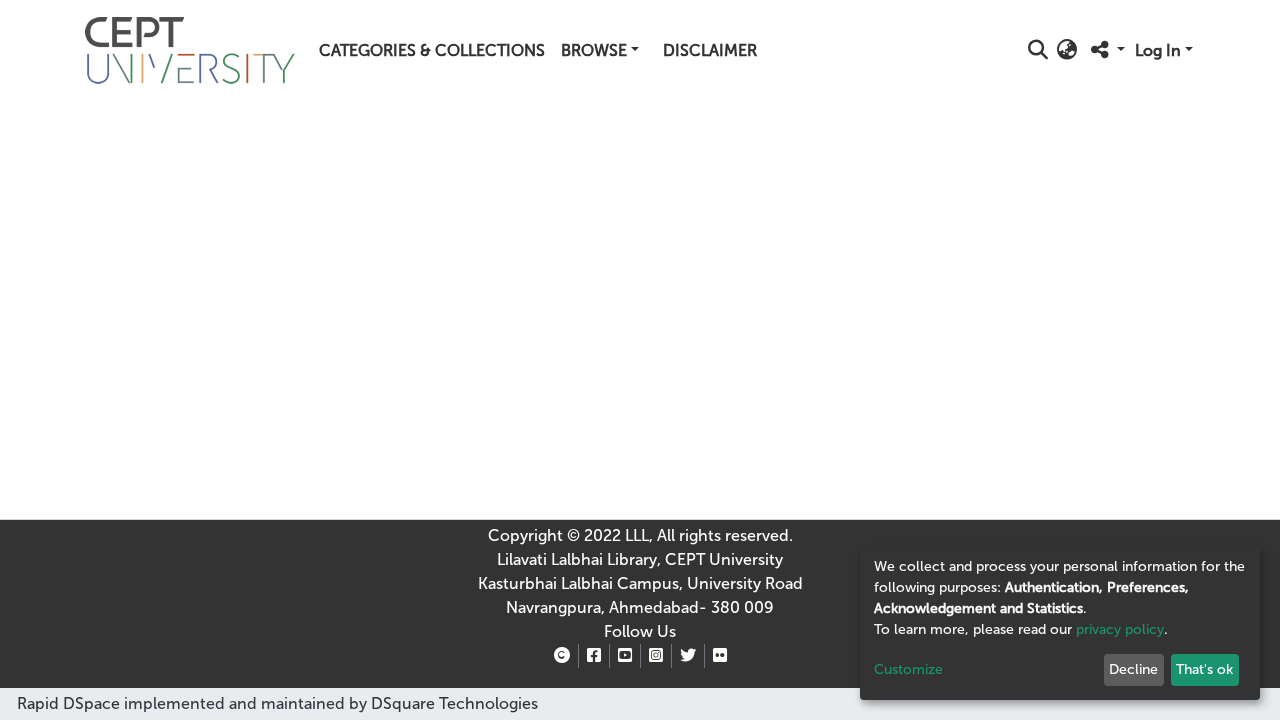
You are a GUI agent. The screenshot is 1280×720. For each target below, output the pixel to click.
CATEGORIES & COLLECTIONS (432, 50)
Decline (1133, 669)
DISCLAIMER (710, 50)
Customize (908, 669)
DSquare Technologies (452, 703)
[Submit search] (1038, 51)
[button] (1067, 51)
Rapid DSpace (68, 703)
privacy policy (1120, 629)
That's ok (1204, 669)
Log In (1158, 50)
